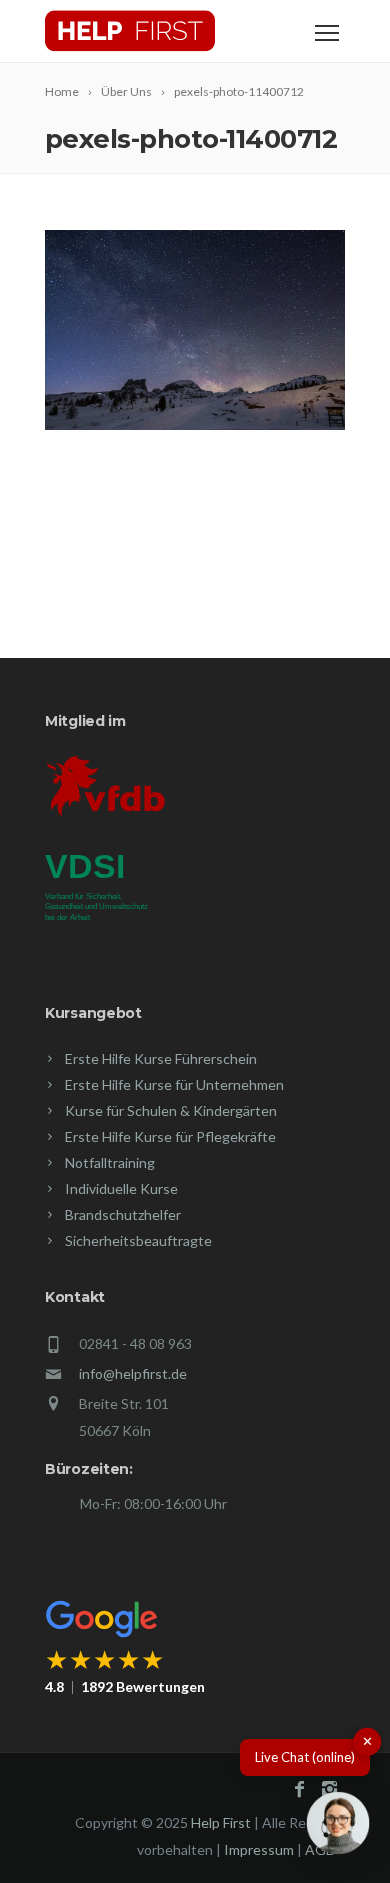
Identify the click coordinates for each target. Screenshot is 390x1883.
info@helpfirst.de (133, 1373)
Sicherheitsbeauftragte (138, 1240)
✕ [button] (367, 1741)
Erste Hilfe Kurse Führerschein (161, 1058)
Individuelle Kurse (121, 1188)
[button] (338, 1827)
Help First (221, 1822)
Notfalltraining (110, 1162)
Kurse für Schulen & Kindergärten (171, 1110)
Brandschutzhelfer (123, 1214)
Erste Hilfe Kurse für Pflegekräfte (170, 1136)
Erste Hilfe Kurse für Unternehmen (174, 1084)
